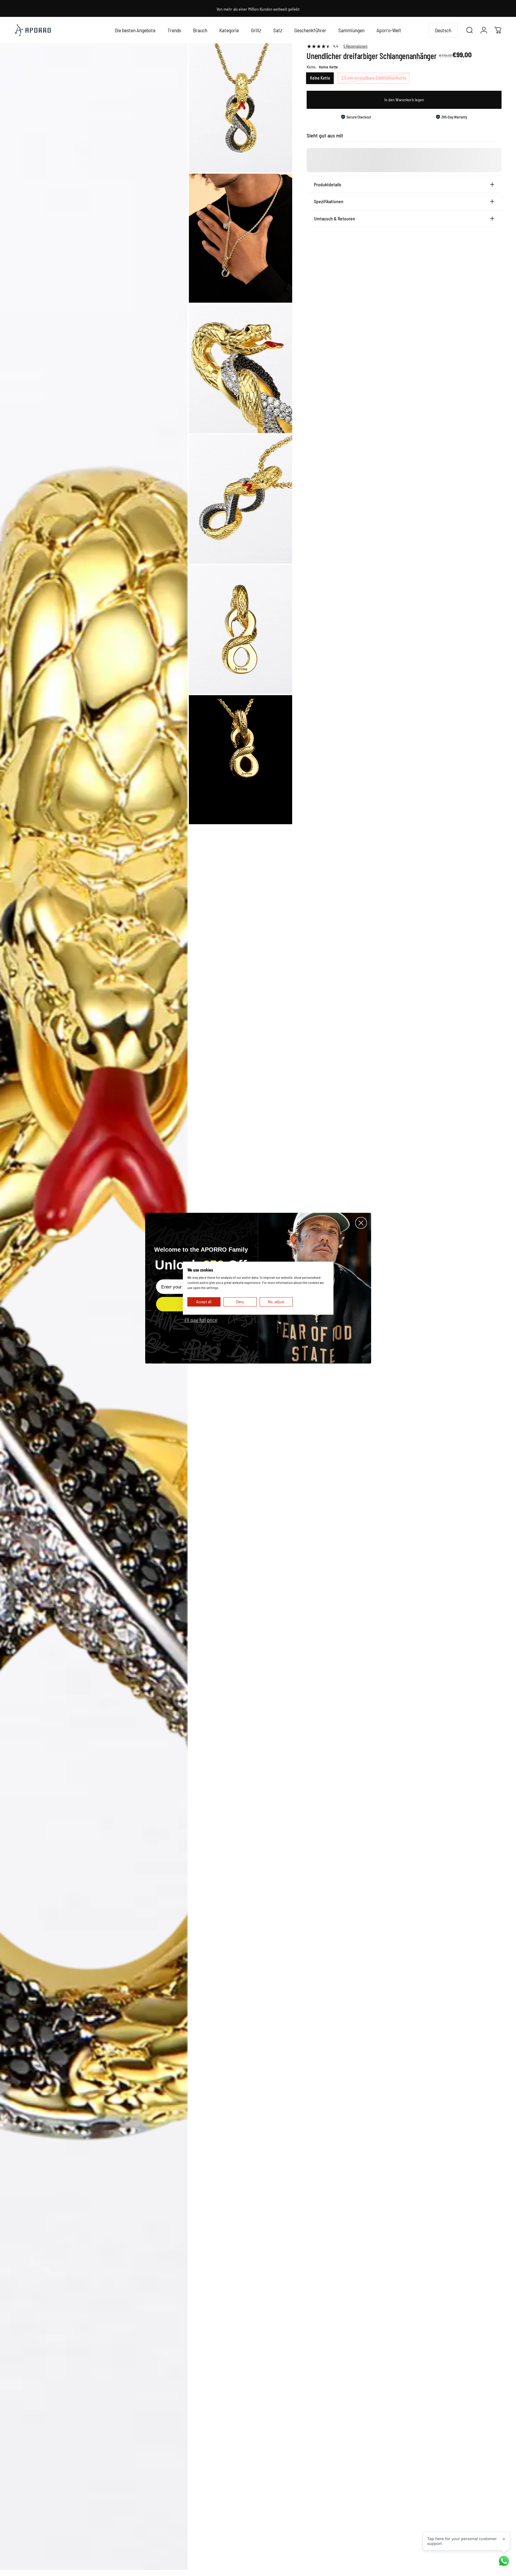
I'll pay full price (201, 1320)
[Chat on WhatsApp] (504, 2561)
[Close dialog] (361, 1223)
